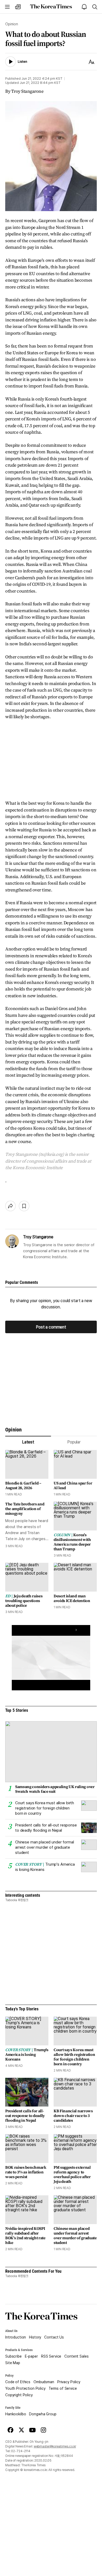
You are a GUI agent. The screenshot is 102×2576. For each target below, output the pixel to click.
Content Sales (76, 2356)
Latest (28, 1442)
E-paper (31, 2356)
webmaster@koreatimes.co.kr (55, 2446)
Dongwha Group (43, 2414)
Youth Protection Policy (25, 2388)
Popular (74, 1442)
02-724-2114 (21, 2451)
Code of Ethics (18, 2382)
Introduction (16, 2337)
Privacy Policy (69, 2382)
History (35, 2337)
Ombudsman (44, 2382)
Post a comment (51, 1327)
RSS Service (51, 2356)
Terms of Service (63, 2388)
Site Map (13, 2363)
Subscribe (13, 2356)
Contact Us (54, 2337)
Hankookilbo (16, 2414)
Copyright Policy (19, 2395)
